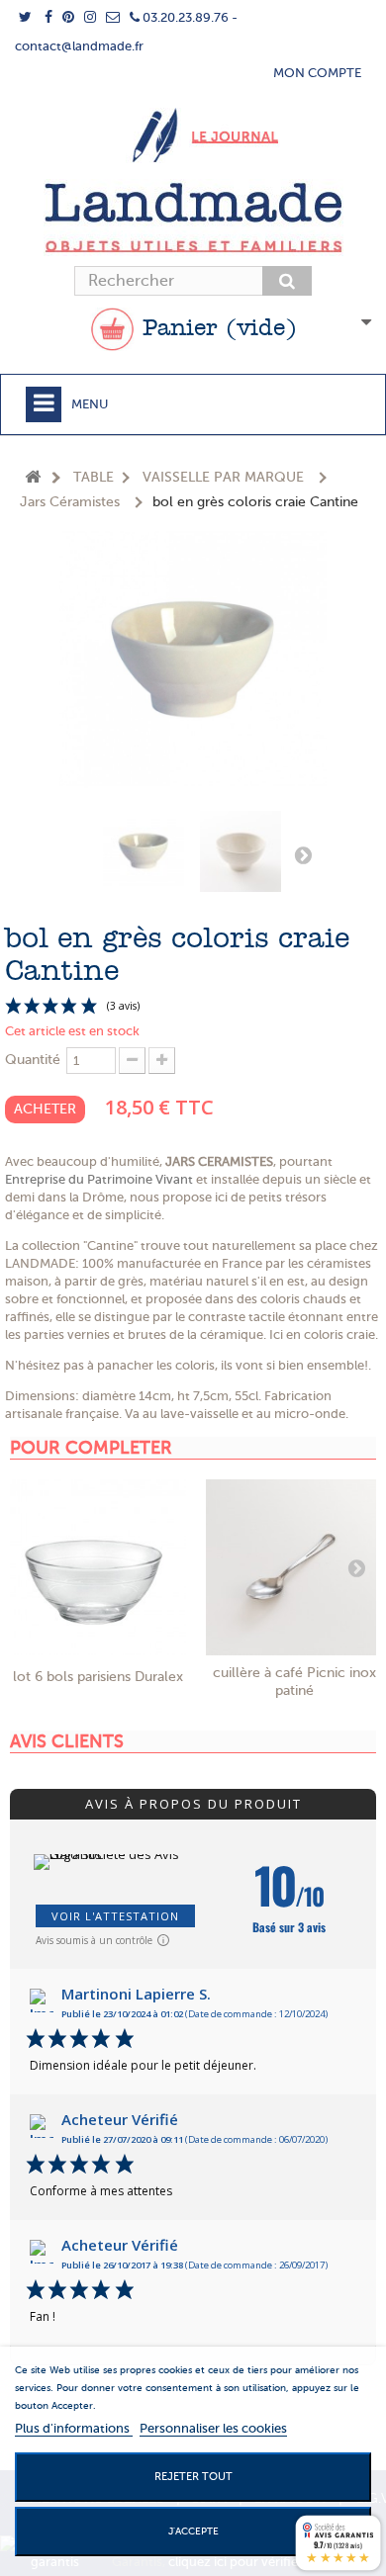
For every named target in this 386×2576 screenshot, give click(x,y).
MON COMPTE (317, 73)
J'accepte (193, 2531)
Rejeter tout (193, 2477)
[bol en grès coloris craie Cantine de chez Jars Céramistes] (144, 851)
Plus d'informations (74, 2428)
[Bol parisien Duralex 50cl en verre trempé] (98, 1567)
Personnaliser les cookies (213, 2428)
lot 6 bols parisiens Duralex (98, 1677)
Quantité (33, 1060)
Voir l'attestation (115, 1916)
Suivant (303, 854)
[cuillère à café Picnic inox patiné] (294, 1567)
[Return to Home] (33, 478)
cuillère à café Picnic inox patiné (294, 1682)
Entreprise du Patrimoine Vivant (99, 1179)
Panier (216, 329)
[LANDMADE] (193, 218)
